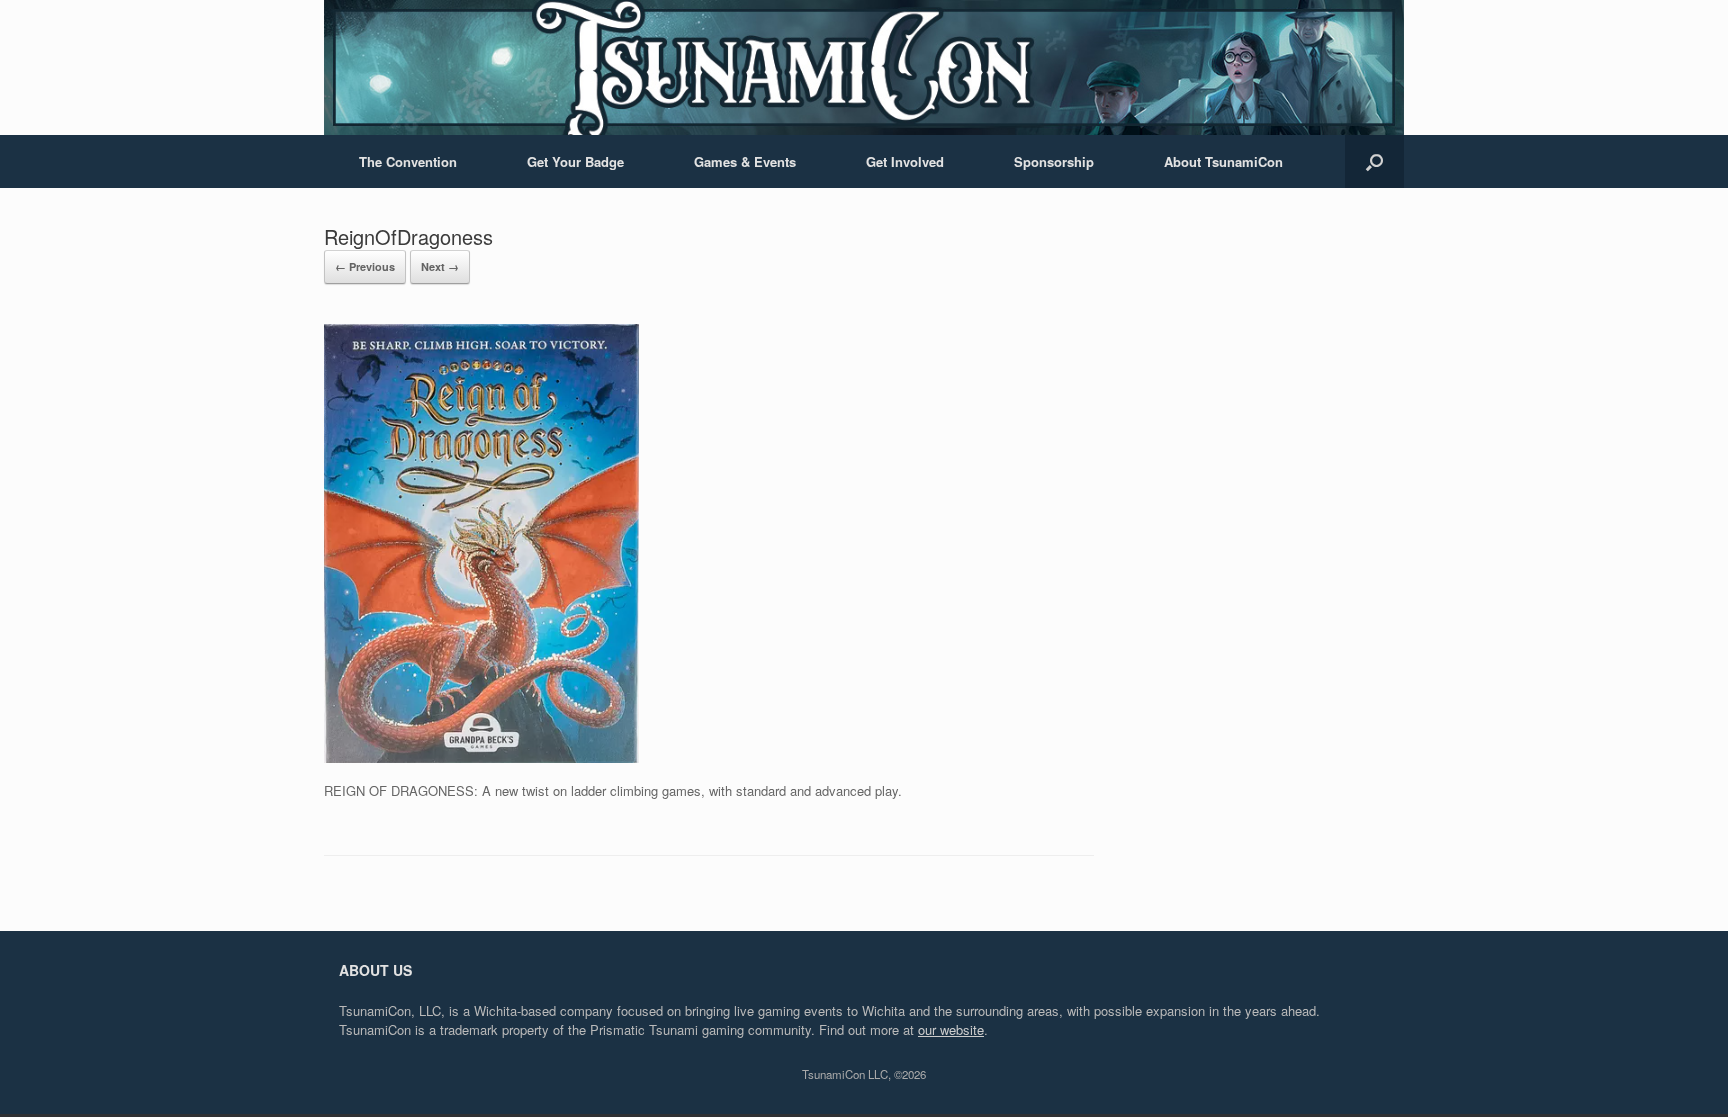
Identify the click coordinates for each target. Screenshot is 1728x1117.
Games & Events (745, 161)
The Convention (408, 161)
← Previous (365, 266)
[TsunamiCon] (864, 67)
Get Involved (905, 161)
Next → (440, 266)
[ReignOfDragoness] (481, 757)
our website (951, 1029)
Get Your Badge (575, 161)
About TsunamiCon (1223, 161)
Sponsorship (1054, 161)
